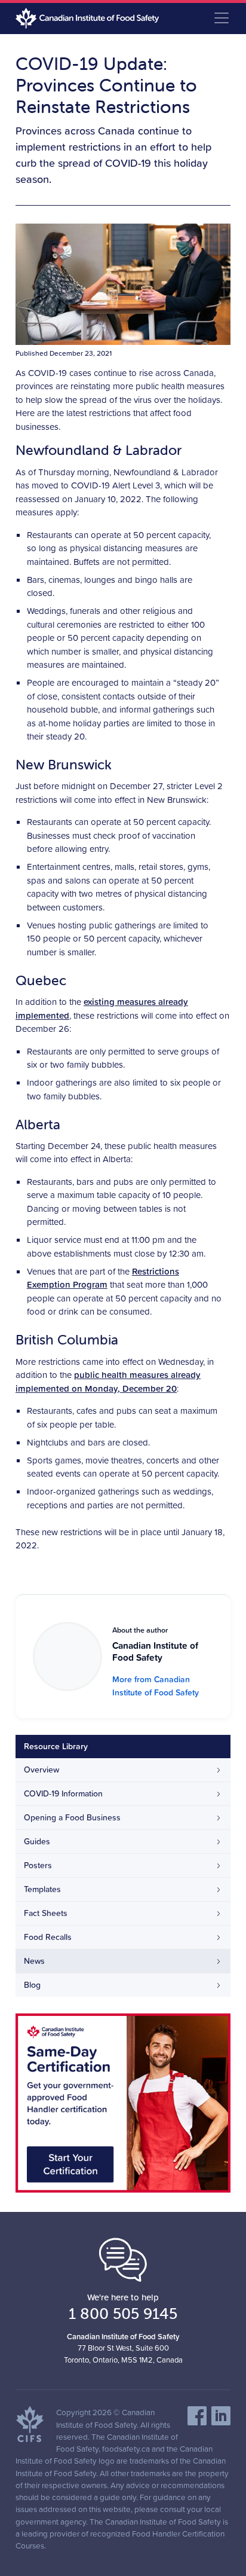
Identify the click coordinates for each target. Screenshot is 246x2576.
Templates (42, 1889)
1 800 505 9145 (123, 2314)
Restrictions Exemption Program (103, 1278)
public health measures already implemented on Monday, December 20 (108, 1382)
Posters (38, 1865)
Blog (32, 1985)
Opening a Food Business (72, 1817)
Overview (41, 1770)
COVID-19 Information (63, 1793)
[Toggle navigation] (222, 18)
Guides (37, 1841)
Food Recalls (48, 1937)
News (34, 1961)
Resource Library (56, 1746)
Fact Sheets (46, 1913)
